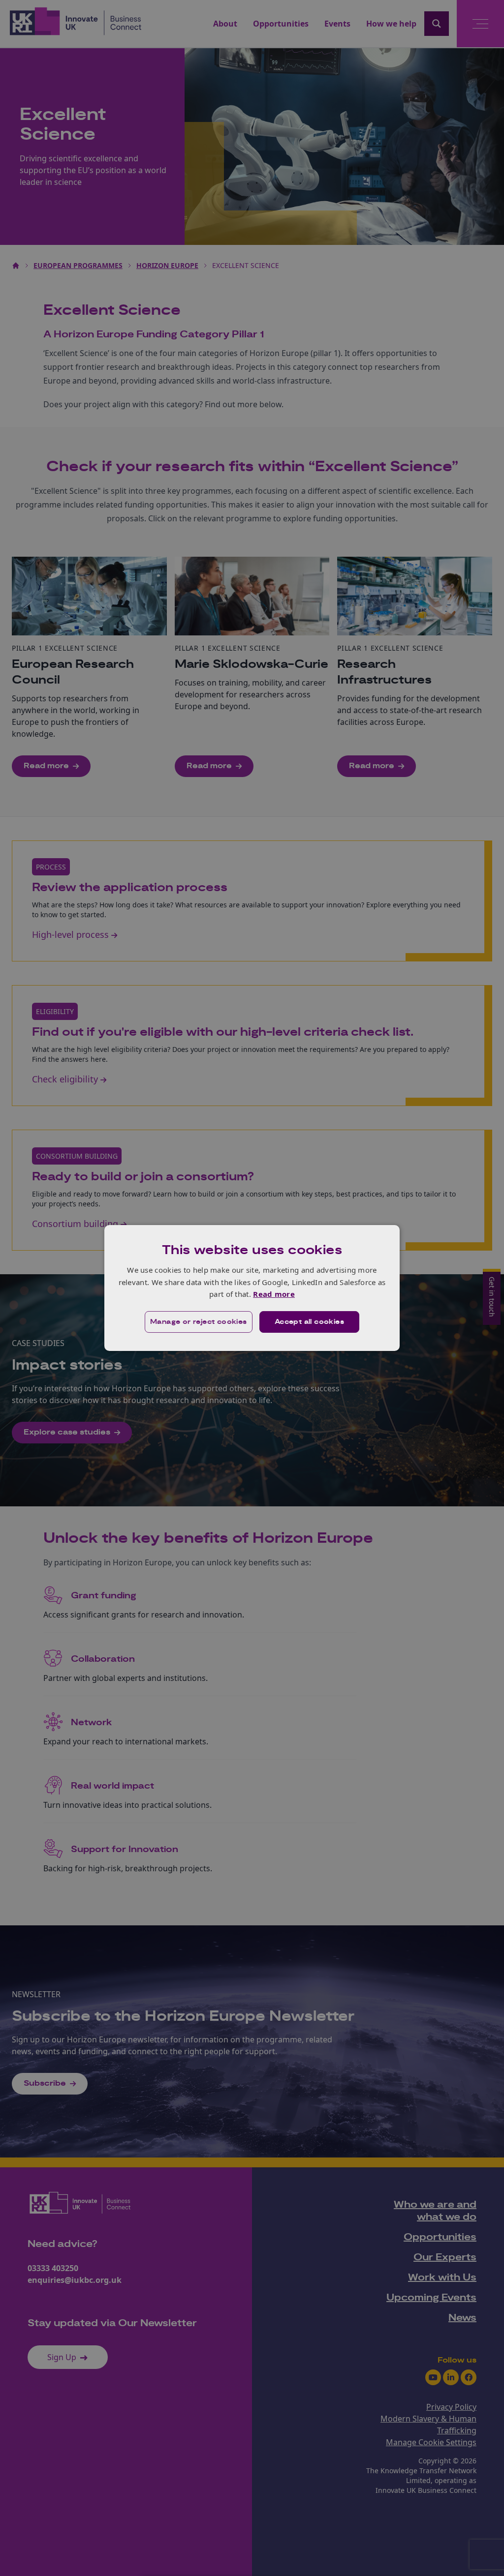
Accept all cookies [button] (309, 1322)
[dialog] (252, 1288)
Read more (274, 1294)
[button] (199, 1322)
